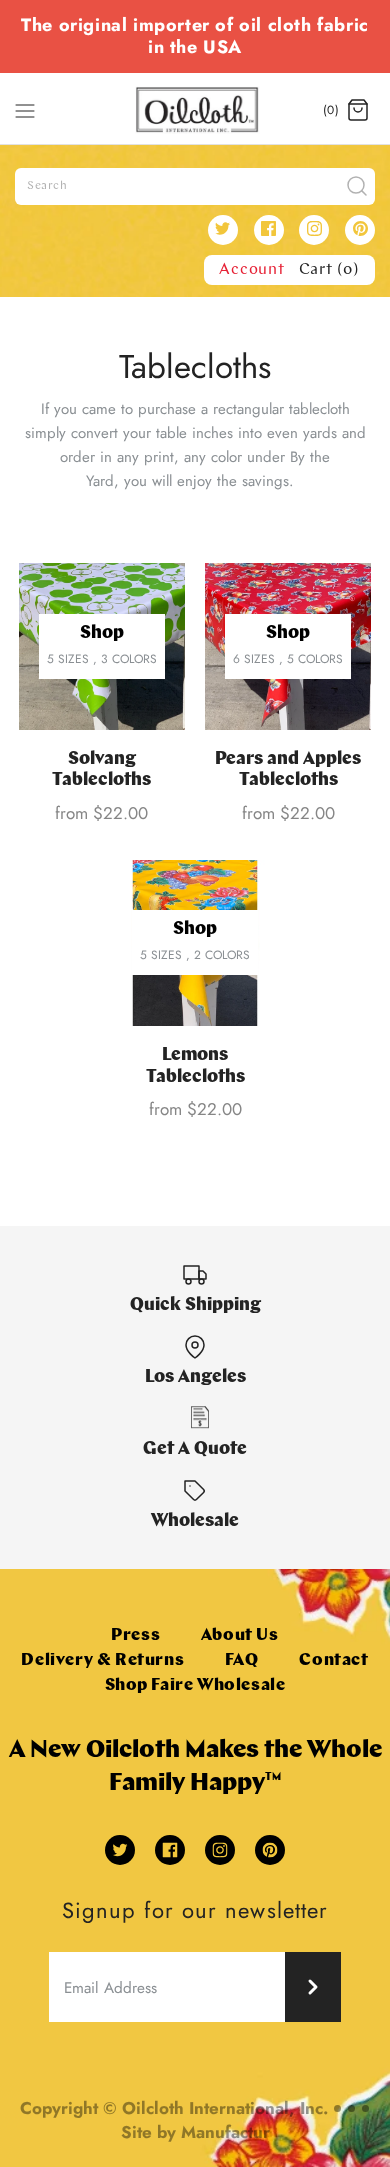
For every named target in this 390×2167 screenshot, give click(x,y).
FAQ (242, 1660)
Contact (333, 1660)
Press (135, 1635)
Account (252, 270)
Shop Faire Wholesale (195, 1685)
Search (47, 186)
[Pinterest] (360, 230)
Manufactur (225, 2132)
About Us (240, 1635)
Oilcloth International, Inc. (225, 2108)
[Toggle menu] (25, 109)
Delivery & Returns (102, 1660)
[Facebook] (269, 230)
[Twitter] (223, 230)
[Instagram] (314, 230)
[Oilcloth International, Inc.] (195, 110)
